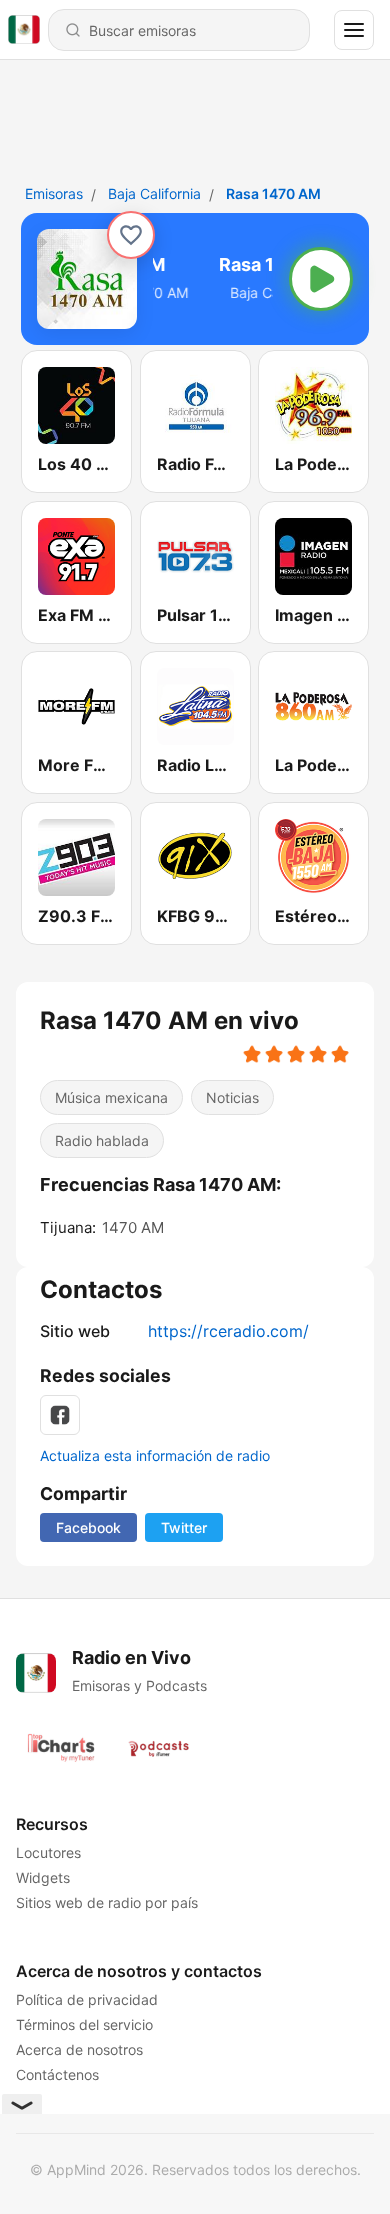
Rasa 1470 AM (273, 193)
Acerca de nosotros (79, 2049)
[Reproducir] (321, 279)
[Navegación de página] (354, 30)
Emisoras (54, 193)
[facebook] (60, 1415)
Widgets (43, 1877)
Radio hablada (102, 1140)
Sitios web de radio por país (107, 1902)
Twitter (184, 1527)
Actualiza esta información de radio (155, 1455)
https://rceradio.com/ (228, 1331)
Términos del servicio (84, 2024)
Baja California (154, 193)
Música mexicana (111, 1097)
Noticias (232, 1097)
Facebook (88, 1527)
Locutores (48, 1852)
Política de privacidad (87, 1999)
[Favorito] (131, 235)
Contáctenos (57, 2074)
